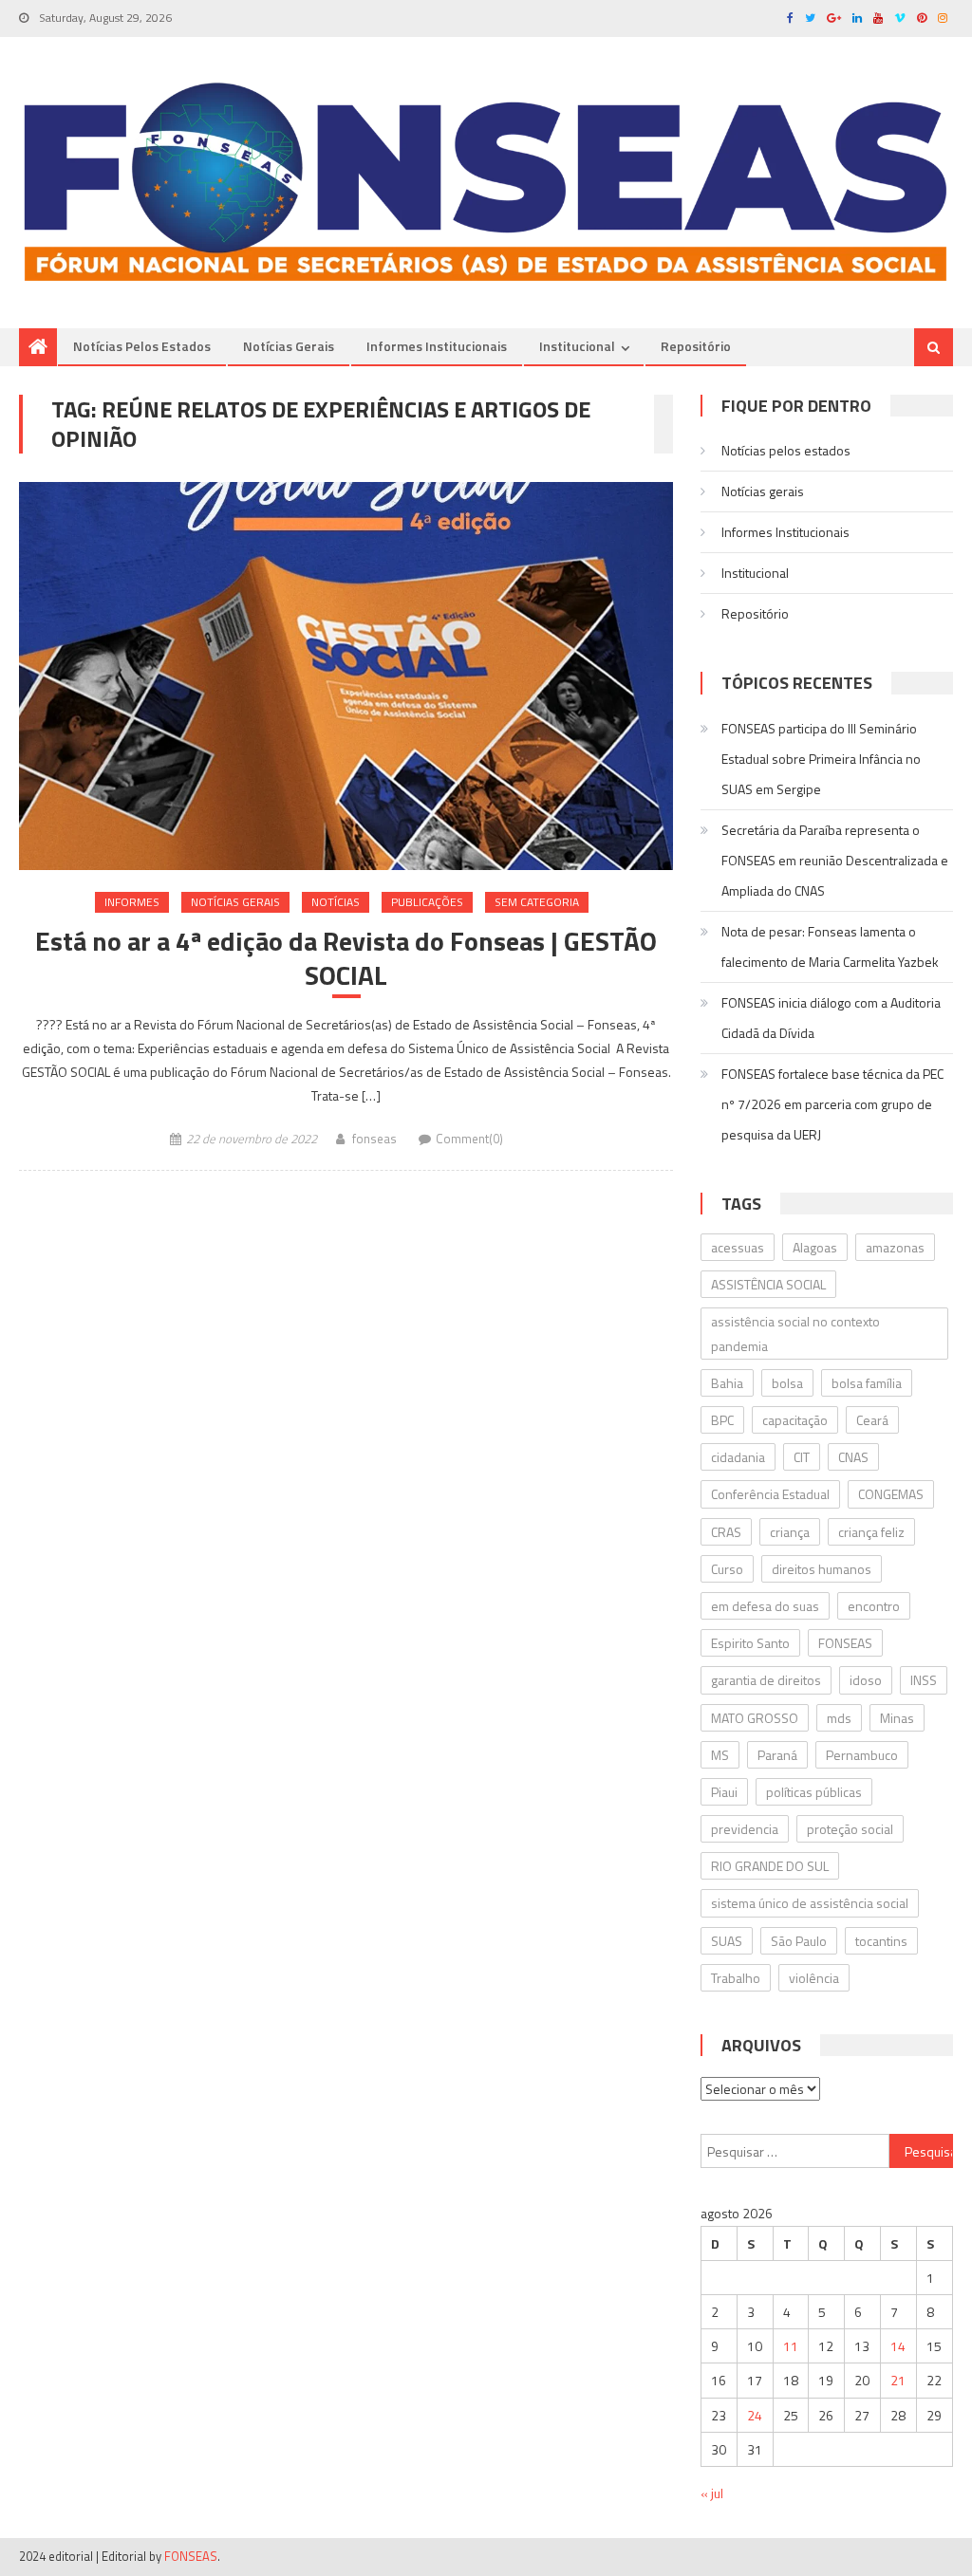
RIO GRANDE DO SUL (770, 1866)
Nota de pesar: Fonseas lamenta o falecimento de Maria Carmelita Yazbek (830, 946)
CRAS (726, 1532)
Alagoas (815, 1247)
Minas (897, 1718)
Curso (727, 1569)
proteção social (850, 1829)
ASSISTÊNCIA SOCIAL (768, 1284)
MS (720, 1755)
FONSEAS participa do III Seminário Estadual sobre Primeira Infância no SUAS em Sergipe (821, 759)
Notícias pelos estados (142, 346)
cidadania (738, 1457)
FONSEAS (845, 1643)
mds (839, 1718)
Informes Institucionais (437, 346)
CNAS (853, 1457)
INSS (924, 1680)
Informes (132, 902)
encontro (874, 1606)
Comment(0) (469, 1139)
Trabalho (736, 1978)
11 (791, 2346)
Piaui (724, 1792)
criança (790, 1532)
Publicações (427, 902)
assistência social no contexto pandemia (795, 1333)
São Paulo (799, 1941)
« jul (712, 2493)
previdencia (745, 1829)
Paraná (777, 1755)
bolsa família (867, 1383)
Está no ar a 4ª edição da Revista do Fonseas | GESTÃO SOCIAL (346, 959)
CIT (802, 1457)
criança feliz (871, 1532)
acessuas (738, 1247)
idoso (866, 1680)
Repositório (696, 346)
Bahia (727, 1383)
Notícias (336, 902)
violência (814, 1978)
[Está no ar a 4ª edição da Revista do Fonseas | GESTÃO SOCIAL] (346, 676)
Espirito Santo (750, 1643)
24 (755, 2415)
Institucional (577, 346)
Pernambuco (862, 1755)
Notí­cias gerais (289, 346)
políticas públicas (814, 1792)
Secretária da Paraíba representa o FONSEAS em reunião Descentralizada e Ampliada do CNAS (835, 860)
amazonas (895, 1247)
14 (898, 2346)
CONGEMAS (891, 1494)
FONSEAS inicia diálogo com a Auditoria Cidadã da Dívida (831, 1018)
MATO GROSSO (755, 1718)
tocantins (881, 1941)
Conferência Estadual (770, 1494)
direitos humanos (822, 1569)
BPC (722, 1420)
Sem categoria (537, 902)
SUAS (727, 1941)
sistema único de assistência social (810, 1903)
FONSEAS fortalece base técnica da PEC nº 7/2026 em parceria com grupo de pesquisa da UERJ (832, 1104)
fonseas (374, 1139)
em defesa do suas (765, 1606)
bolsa (787, 1383)
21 (898, 2380)
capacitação (795, 1420)
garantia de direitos (766, 1680)
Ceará (872, 1420)
